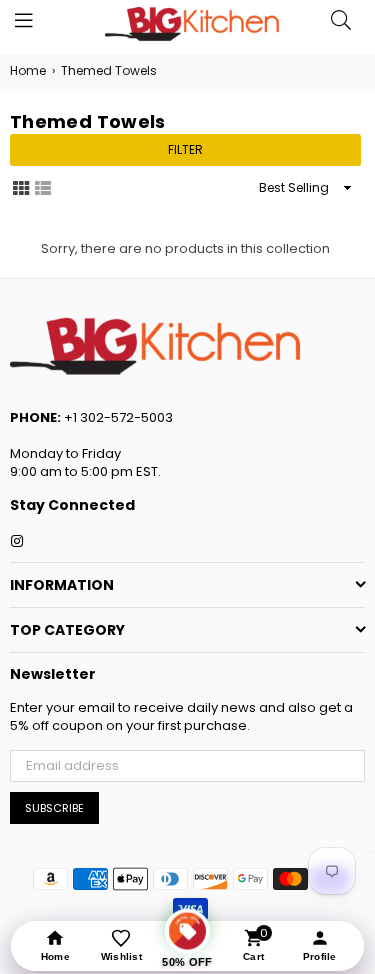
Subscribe (54, 808)
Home (28, 71)
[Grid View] (21, 187)
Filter (185, 149)
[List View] (43, 187)
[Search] (341, 25)
